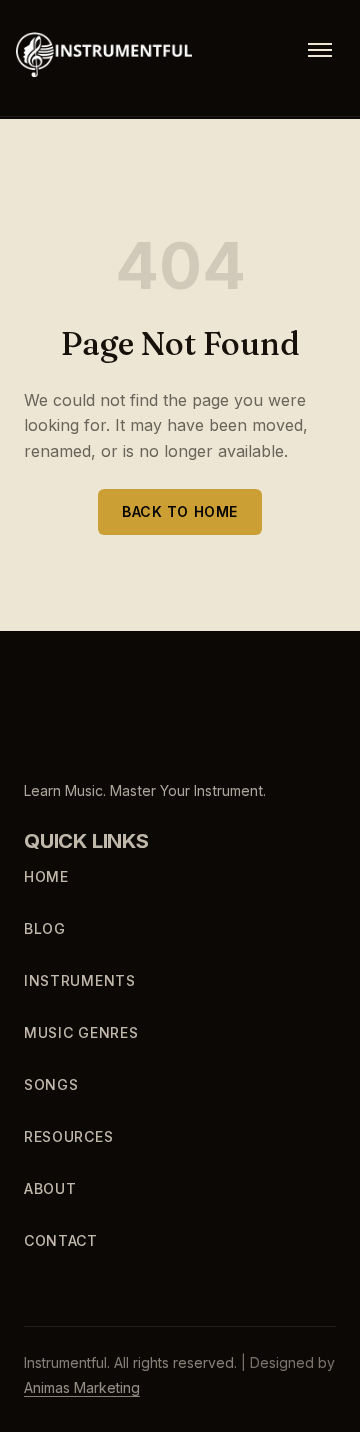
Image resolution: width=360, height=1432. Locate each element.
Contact (61, 1240)
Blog (45, 928)
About (50, 1188)
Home (46, 876)
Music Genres (81, 1032)
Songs (51, 1084)
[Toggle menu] (320, 50)
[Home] (97, 719)
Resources (68, 1136)
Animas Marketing (82, 1387)
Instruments (80, 980)
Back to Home (180, 510)
